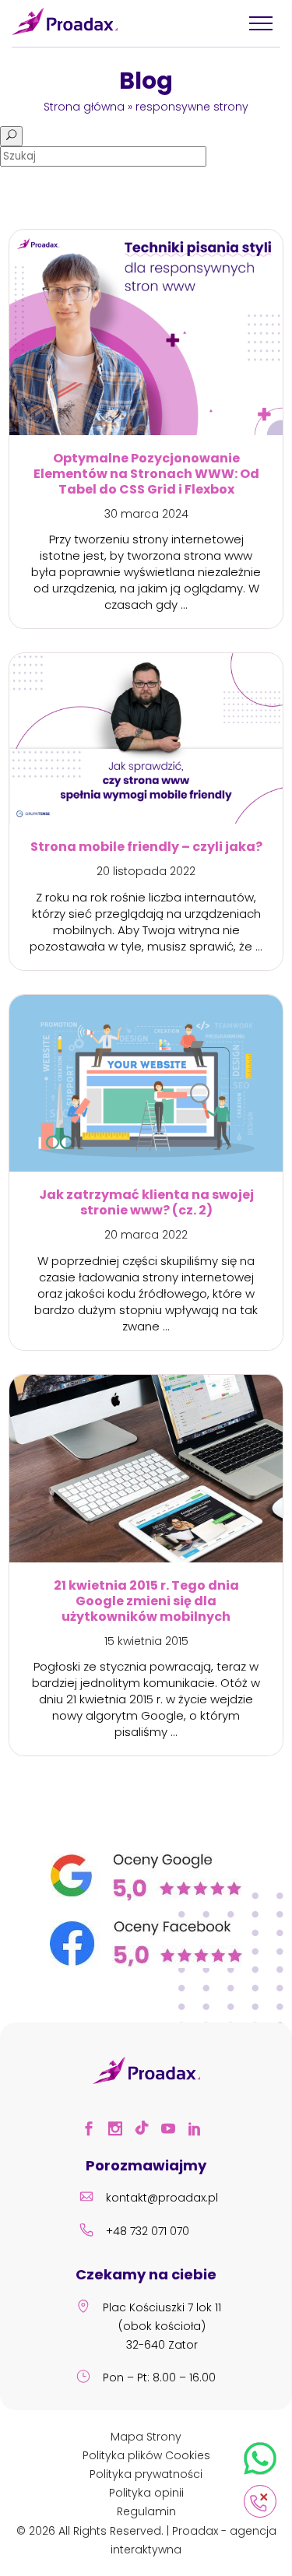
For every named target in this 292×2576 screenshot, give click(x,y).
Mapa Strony (146, 2437)
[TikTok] (146, 2131)
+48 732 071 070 (148, 2231)
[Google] (146, 1897)
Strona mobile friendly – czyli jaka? (146, 847)
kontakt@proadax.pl (162, 2198)
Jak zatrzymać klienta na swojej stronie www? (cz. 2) (146, 1203)
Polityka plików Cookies (146, 2455)
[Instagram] (120, 2131)
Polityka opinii (146, 2493)
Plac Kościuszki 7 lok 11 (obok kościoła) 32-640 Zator (162, 2326)
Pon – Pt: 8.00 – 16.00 (159, 2377)
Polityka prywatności (146, 2474)
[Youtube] (173, 2131)
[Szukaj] (11, 136)
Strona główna (84, 107)
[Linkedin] (199, 2131)
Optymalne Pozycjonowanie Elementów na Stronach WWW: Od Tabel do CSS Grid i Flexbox (146, 474)
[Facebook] (93, 2131)
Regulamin (146, 2511)
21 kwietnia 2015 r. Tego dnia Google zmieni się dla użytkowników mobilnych (146, 1601)
